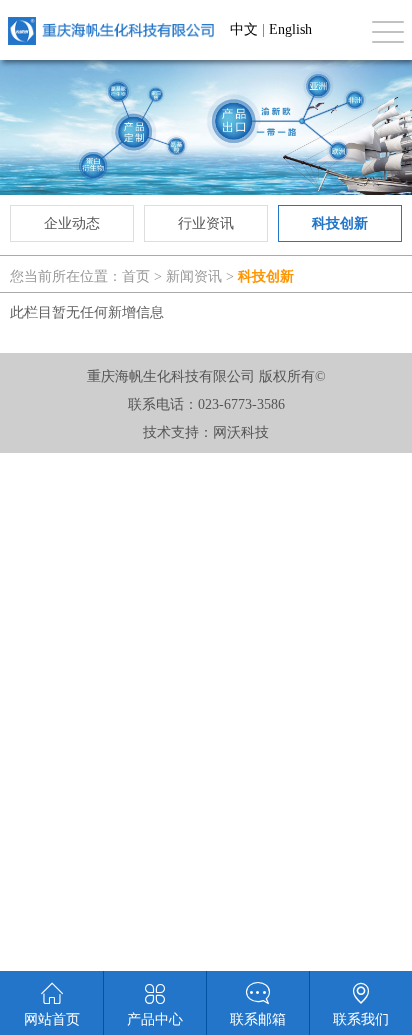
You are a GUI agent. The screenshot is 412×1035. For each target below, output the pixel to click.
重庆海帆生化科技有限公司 (111, 30)
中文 (244, 29)
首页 (136, 276)
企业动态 (72, 223)
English (290, 29)
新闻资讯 (194, 276)
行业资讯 (206, 223)
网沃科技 (241, 432)
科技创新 (340, 223)
